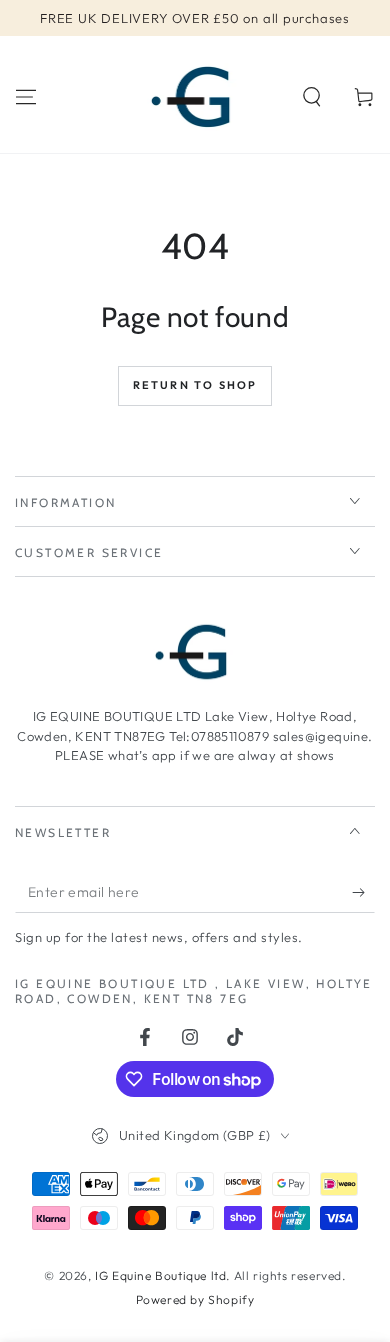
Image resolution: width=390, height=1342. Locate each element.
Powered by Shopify (195, 1299)
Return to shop (195, 385)
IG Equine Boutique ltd (160, 1275)
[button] (312, 97)
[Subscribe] (363, 893)
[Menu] (26, 97)
